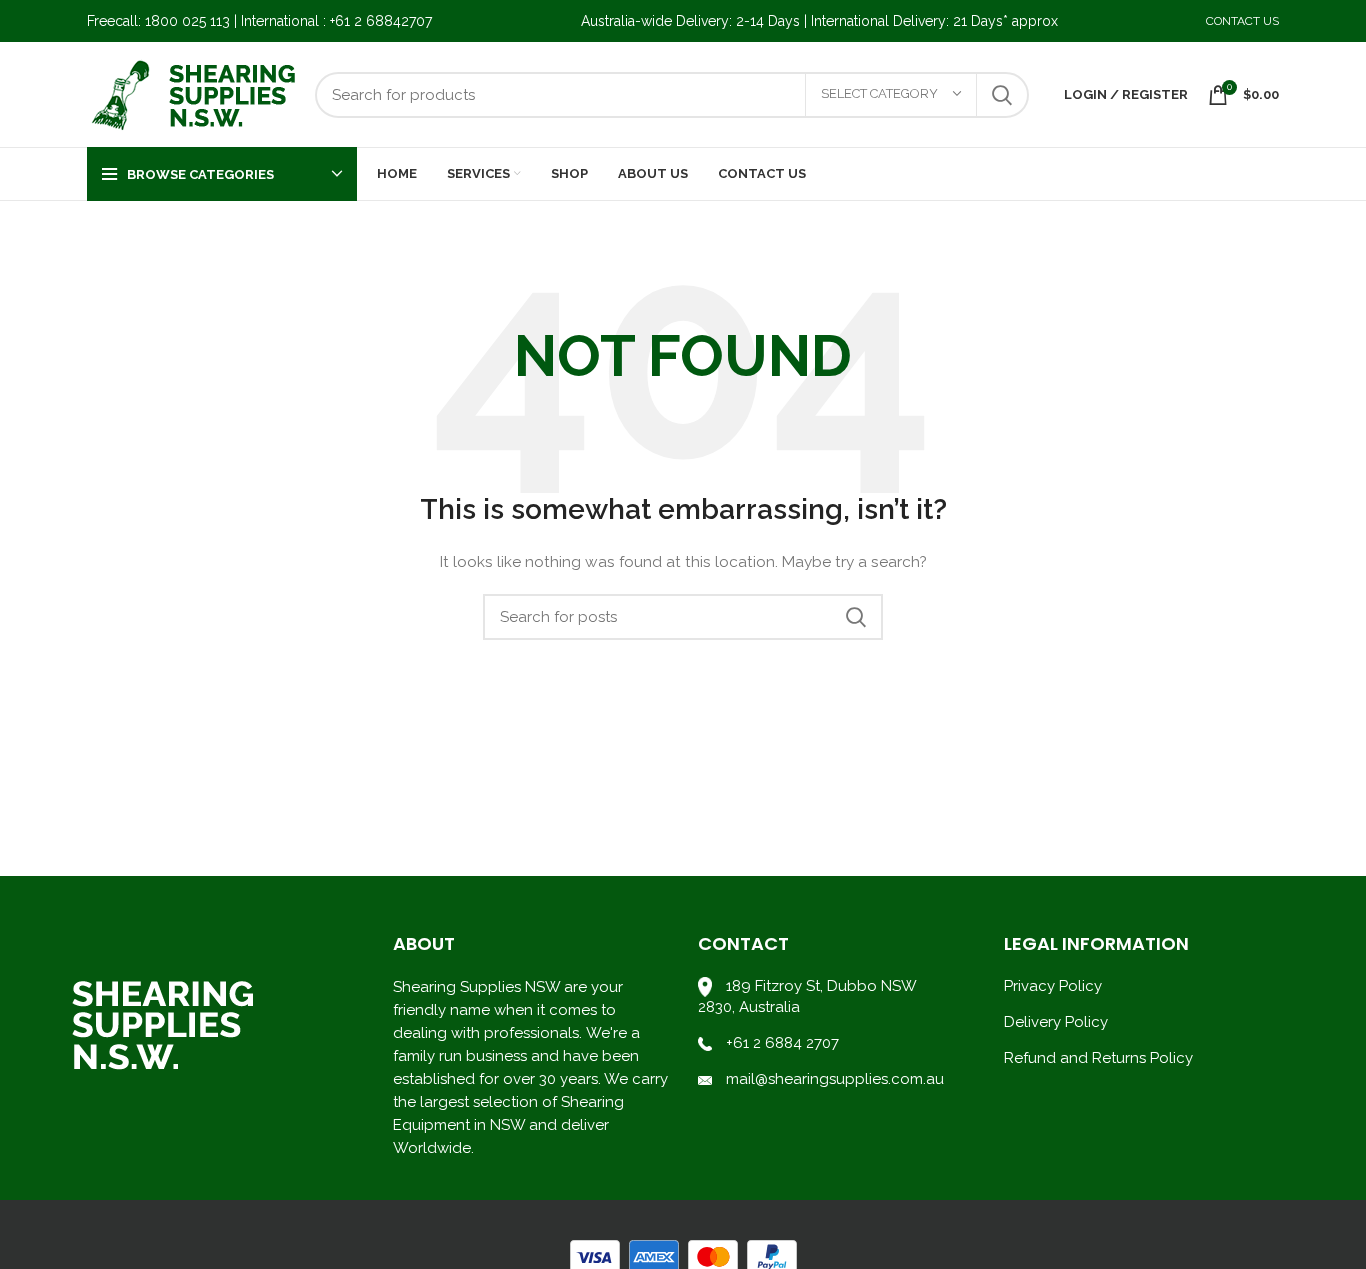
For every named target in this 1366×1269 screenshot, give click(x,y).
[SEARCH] (1002, 95)
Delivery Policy (1056, 1022)
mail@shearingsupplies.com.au (833, 1079)
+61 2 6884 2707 (782, 1043)
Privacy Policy (1053, 986)
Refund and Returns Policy (1098, 1058)
